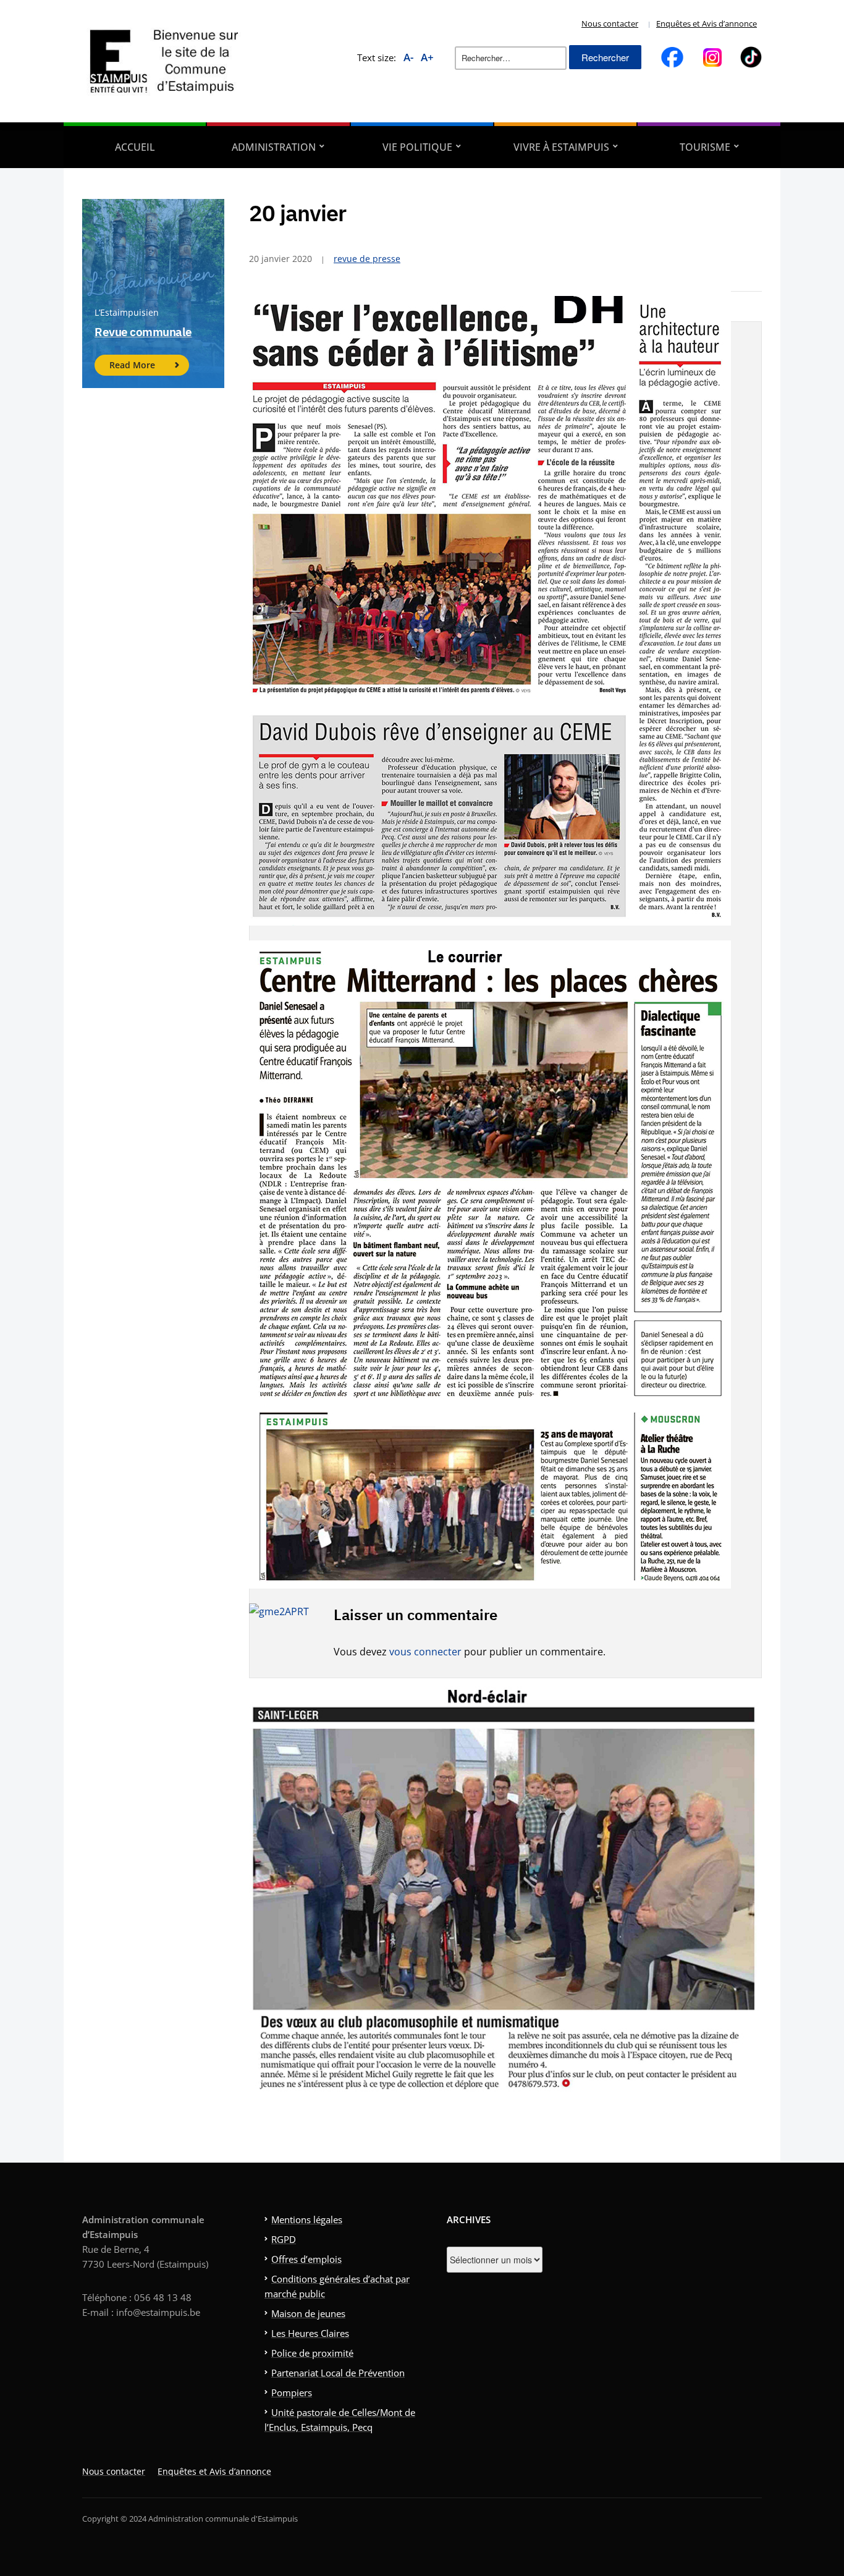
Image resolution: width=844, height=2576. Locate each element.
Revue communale (143, 332)
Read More (132, 365)
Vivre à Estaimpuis (561, 147)
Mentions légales (307, 2219)
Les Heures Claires (310, 2333)
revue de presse (367, 259)
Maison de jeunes (308, 2313)
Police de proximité (312, 2353)
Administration (274, 147)
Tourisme (705, 147)
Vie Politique (417, 147)
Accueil (135, 147)
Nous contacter (610, 23)
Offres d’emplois (306, 2259)
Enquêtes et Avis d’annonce (707, 23)
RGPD (284, 2239)
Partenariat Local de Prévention (338, 2373)
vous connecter (425, 1652)
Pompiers (292, 2392)
